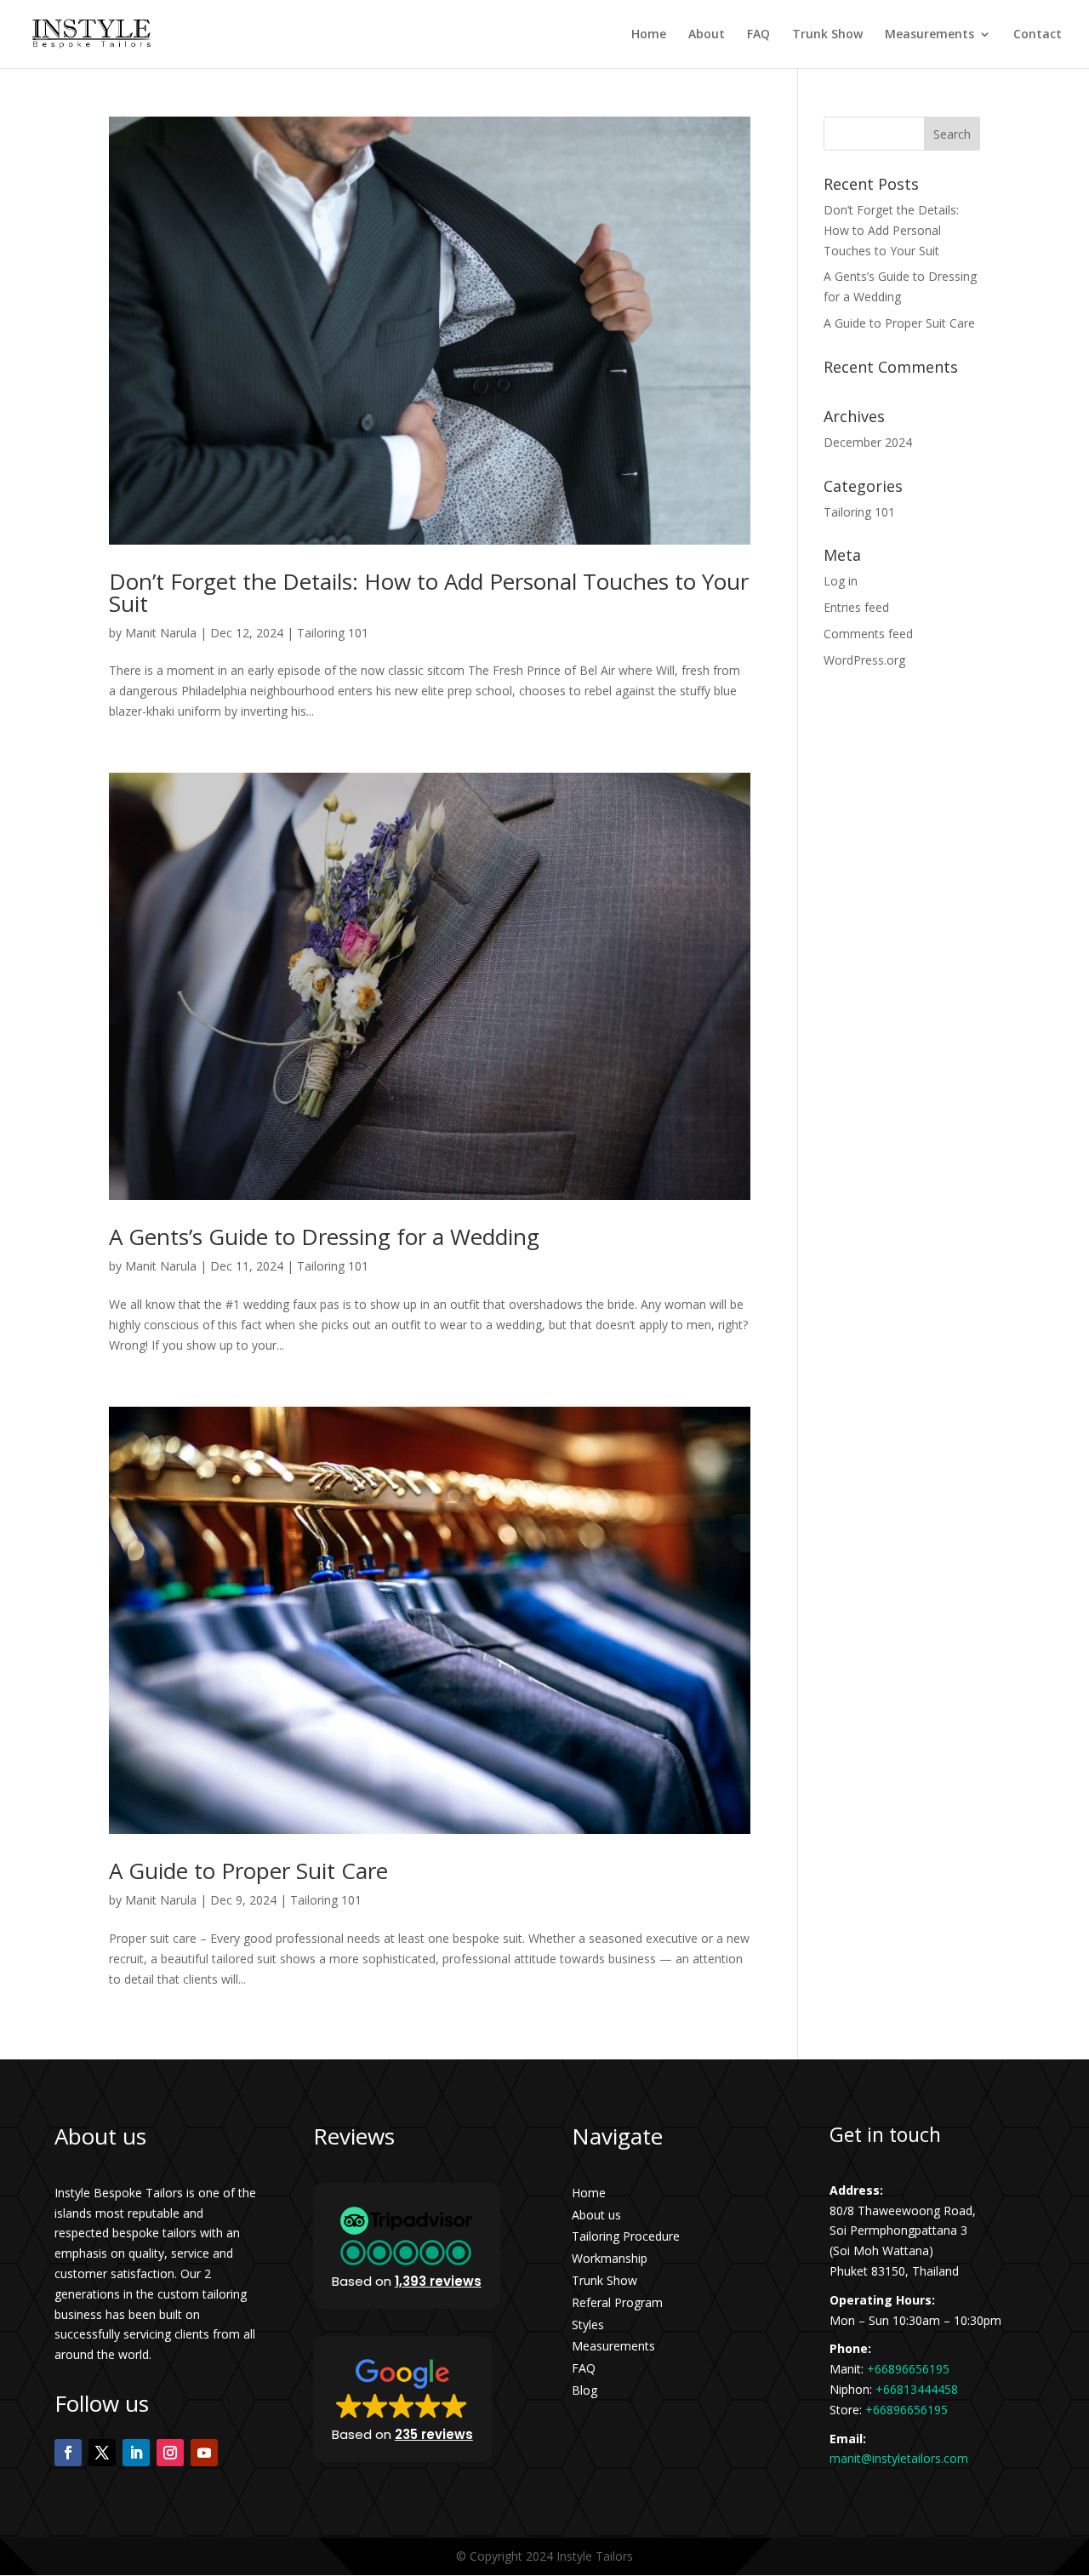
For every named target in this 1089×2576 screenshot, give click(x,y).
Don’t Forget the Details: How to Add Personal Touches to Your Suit (429, 592)
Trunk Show (827, 35)
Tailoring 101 (333, 633)
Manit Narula (161, 633)
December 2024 (868, 442)
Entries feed (856, 607)
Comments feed (868, 634)
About (707, 35)
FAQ (758, 35)
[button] (407, 2246)
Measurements (929, 35)
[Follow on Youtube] (204, 2453)
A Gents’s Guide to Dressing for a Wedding (324, 1237)
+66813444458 (917, 2389)
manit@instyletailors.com (899, 2458)
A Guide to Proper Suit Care (248, 1871)
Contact (1038, 35)
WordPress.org (864, 660)
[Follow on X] (102, 2453)
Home (649, 35)
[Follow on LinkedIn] (136, 2453)
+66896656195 (908, 2369)
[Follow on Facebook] (68, 2453)
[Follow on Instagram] (170, 2453)
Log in (841, 581)
